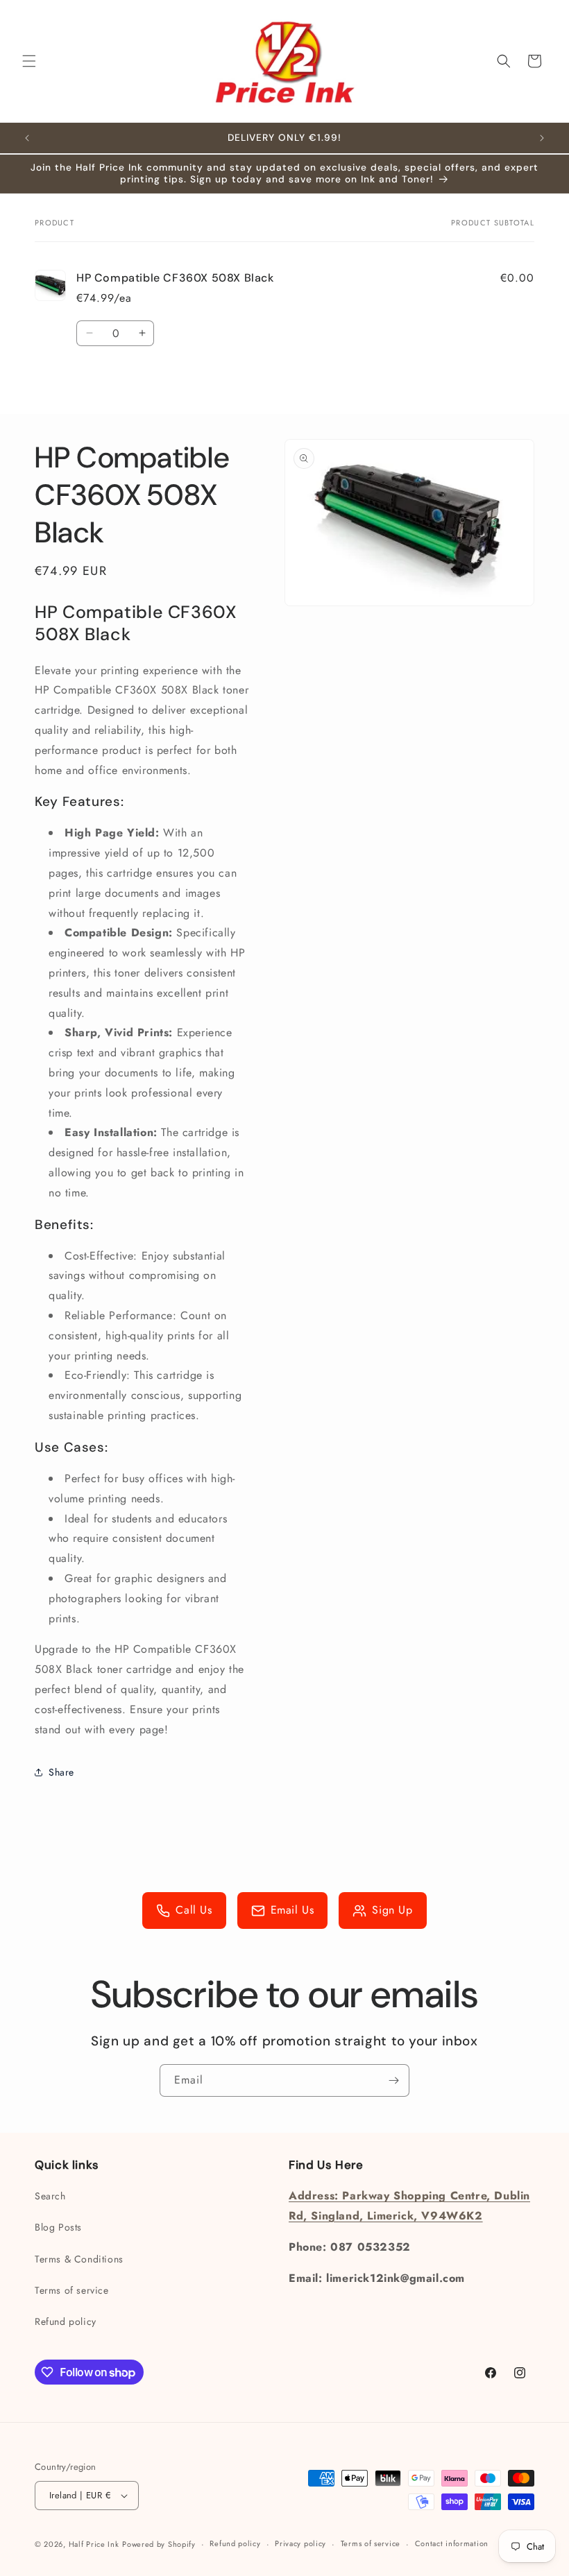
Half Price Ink (94, 2544)
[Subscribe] (393, 2080)
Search (50, 2196)
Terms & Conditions (79, 2259)
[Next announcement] (542, 138)
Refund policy (66, 2321)
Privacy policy (300, 2543)
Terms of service (72, 2290)
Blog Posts (58, 2227)
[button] (29, 61)
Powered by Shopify (159, 2544)
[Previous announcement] (27, 138)
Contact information (452, 2543)
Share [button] (61, 1772)
